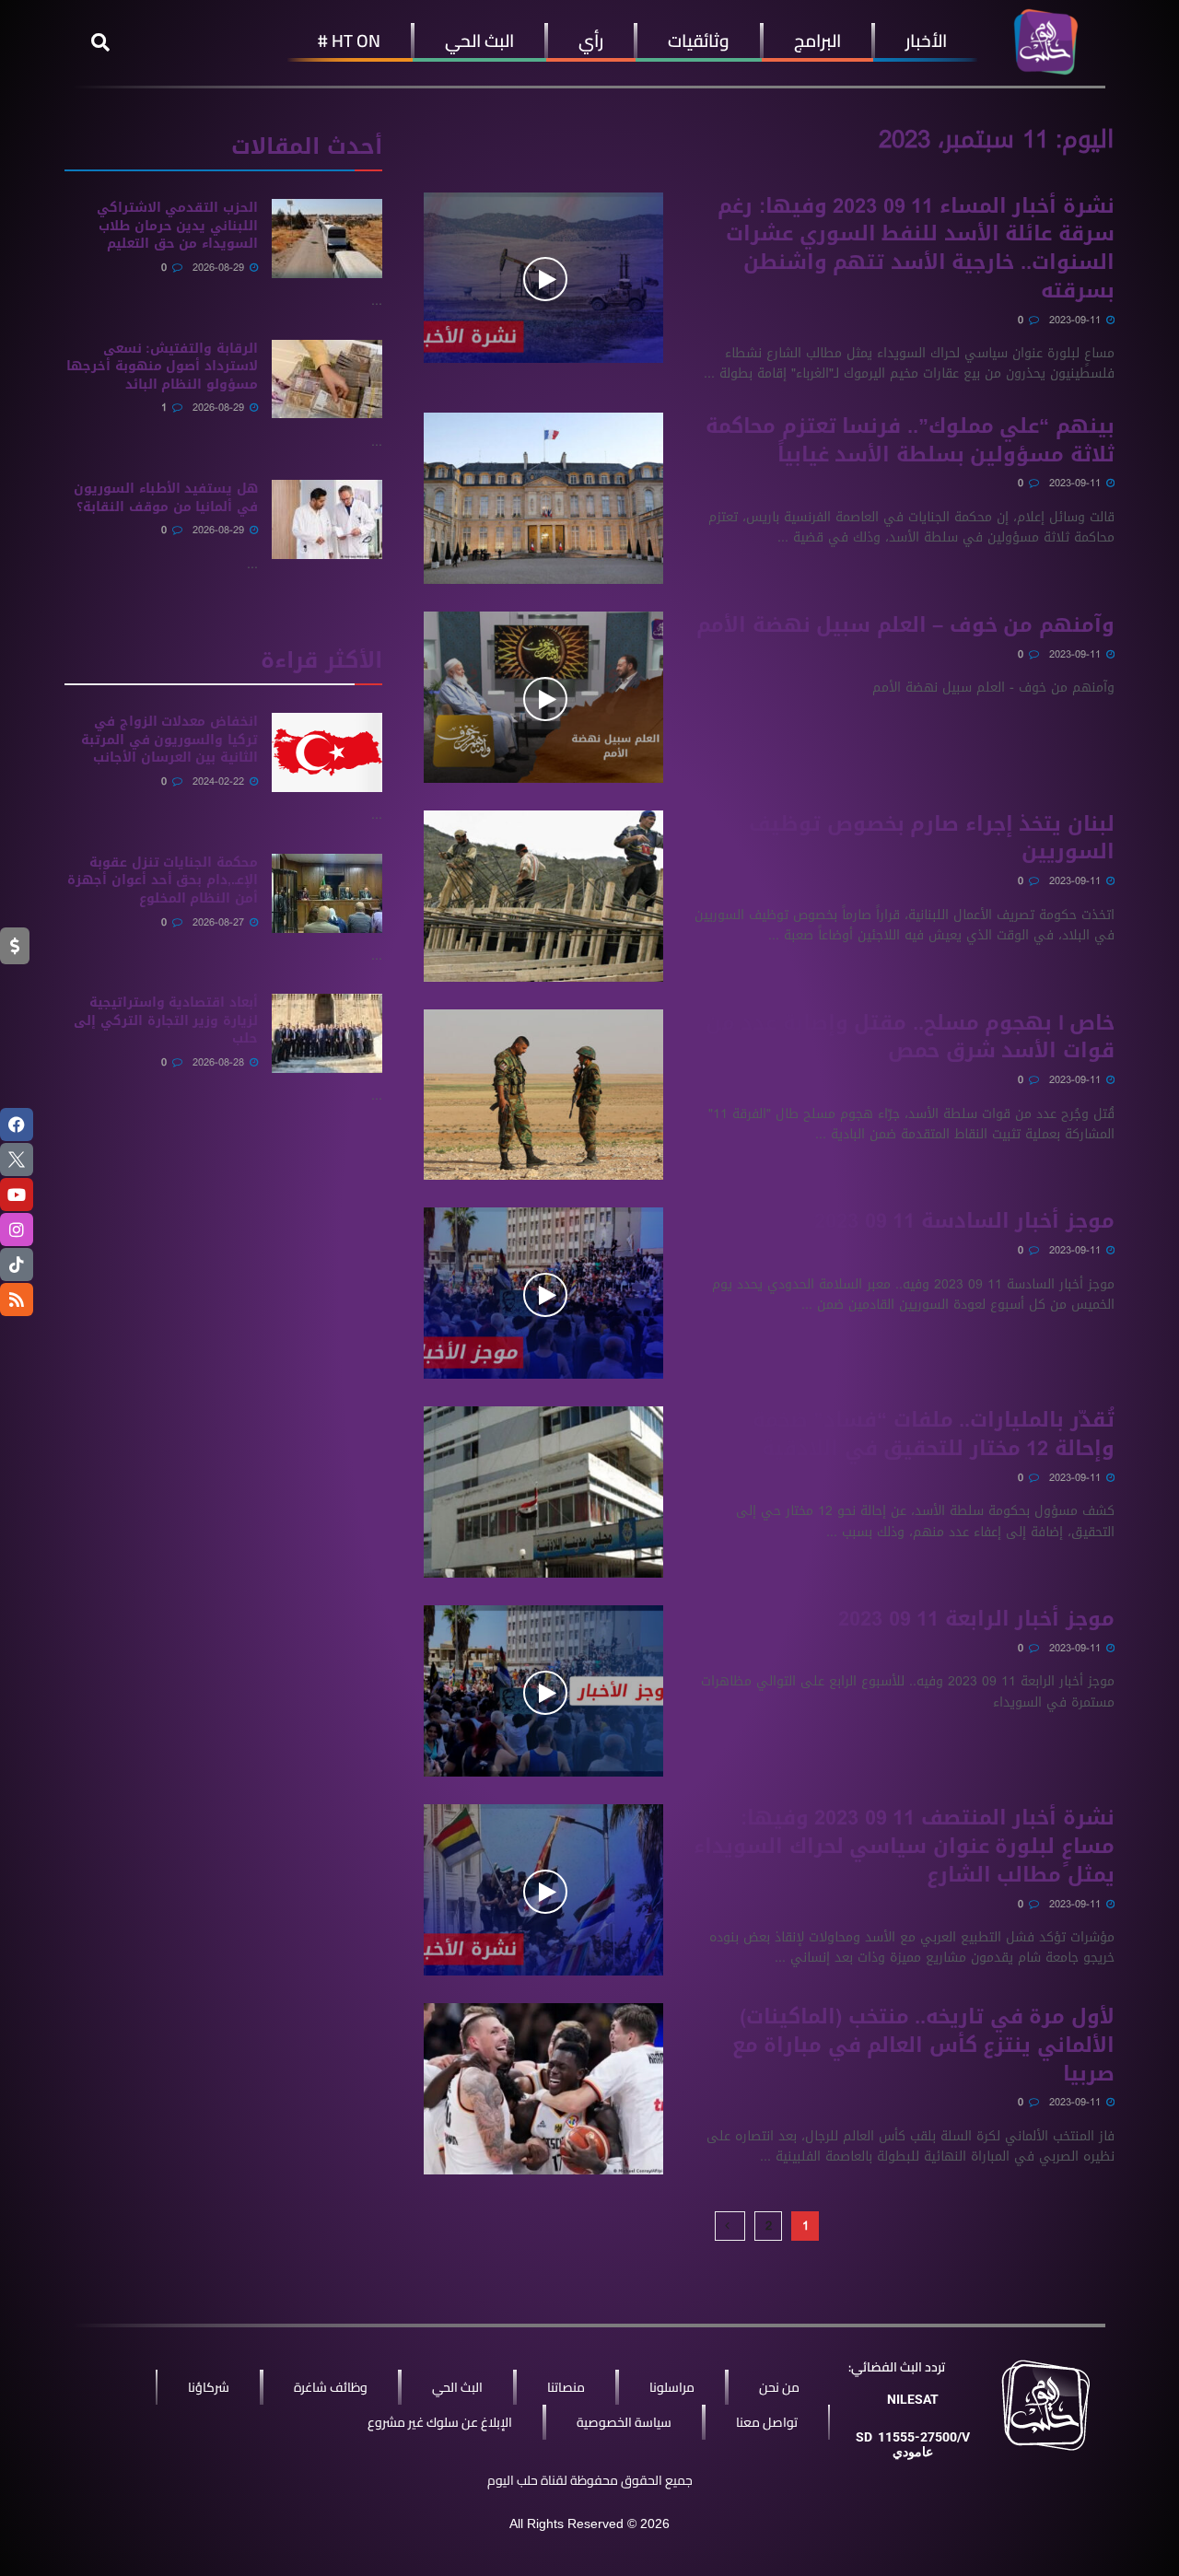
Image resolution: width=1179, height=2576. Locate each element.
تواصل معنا (767, 2422)
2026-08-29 (220, 268)
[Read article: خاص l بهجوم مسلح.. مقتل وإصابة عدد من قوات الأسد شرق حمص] (543, 1095)
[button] (100, 42)
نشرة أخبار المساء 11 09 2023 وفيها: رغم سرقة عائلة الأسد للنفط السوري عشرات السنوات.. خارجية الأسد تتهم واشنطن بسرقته (916, 249)
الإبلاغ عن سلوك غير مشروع (440, 2422)
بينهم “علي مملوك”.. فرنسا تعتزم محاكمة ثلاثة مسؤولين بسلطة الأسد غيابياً (910, 441)
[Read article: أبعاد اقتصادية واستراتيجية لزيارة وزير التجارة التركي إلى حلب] (327, 1033)
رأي (591, 41)
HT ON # (349, 41)
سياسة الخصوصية (624, 2422)
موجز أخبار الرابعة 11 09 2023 (976, 1619)
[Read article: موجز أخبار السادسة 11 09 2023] (543, 1293)
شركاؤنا (209, 2387)
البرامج (817, 41)
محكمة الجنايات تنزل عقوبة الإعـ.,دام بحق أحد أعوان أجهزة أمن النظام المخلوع (163, 880)
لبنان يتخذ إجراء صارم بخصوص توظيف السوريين (932, 839)
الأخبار (926, 41)
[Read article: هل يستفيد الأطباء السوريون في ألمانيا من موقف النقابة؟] (327, 519)
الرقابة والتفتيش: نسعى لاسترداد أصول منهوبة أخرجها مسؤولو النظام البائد (162, 367)
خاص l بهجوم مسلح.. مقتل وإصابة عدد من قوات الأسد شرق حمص (911, 1037)
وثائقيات (699, 41)
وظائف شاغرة (331, 2387)
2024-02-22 (220, 781)
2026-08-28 (220, 1062)
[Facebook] (17, 1125)
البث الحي (479, 41)
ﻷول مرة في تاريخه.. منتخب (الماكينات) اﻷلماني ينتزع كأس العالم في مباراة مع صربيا (923, 2046)
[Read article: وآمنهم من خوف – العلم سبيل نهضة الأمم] (543, 697)
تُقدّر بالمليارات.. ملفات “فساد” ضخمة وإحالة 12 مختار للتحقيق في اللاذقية (934, 1434)
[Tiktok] (17, 1265)
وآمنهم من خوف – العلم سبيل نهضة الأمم (905, 625)
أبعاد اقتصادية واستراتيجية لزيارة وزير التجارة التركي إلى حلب (166, 1020)
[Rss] (17, 1300)
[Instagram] (17, 1230)
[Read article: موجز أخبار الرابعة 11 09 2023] (543, 1691)
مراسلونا (672, 2387)
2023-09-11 (1077, 320)
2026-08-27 (220, 922)
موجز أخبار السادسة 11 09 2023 (964, 1221)
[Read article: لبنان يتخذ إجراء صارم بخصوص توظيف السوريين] (543, 896)
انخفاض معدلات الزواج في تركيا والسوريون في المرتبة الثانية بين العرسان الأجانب (169, 740)
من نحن (779, 2387)
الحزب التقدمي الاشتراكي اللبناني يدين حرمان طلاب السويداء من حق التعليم (177, 226)
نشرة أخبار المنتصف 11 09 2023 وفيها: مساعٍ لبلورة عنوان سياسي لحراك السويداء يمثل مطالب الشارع (904, 1847)
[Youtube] (17, 1195)
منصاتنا (566, 2387)
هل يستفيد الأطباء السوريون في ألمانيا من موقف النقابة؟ (166, 498)
